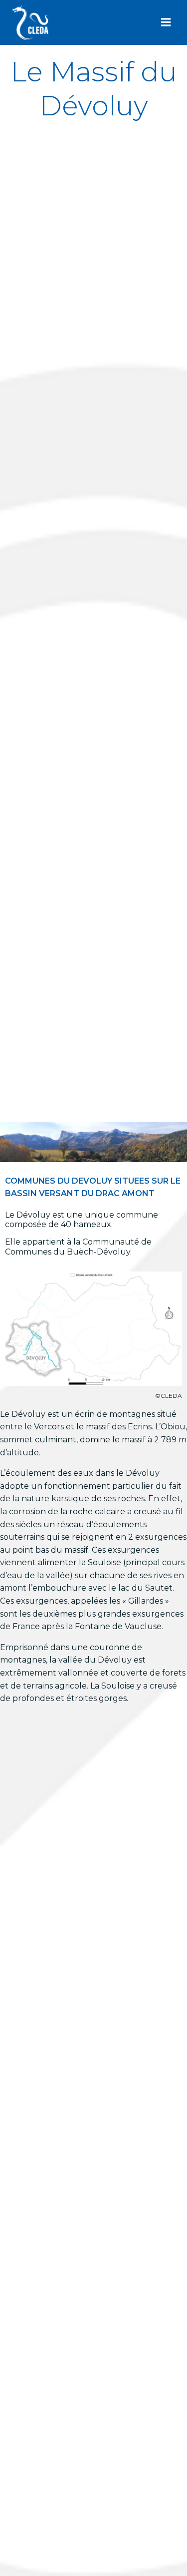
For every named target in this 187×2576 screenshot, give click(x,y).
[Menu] (166, 22)
